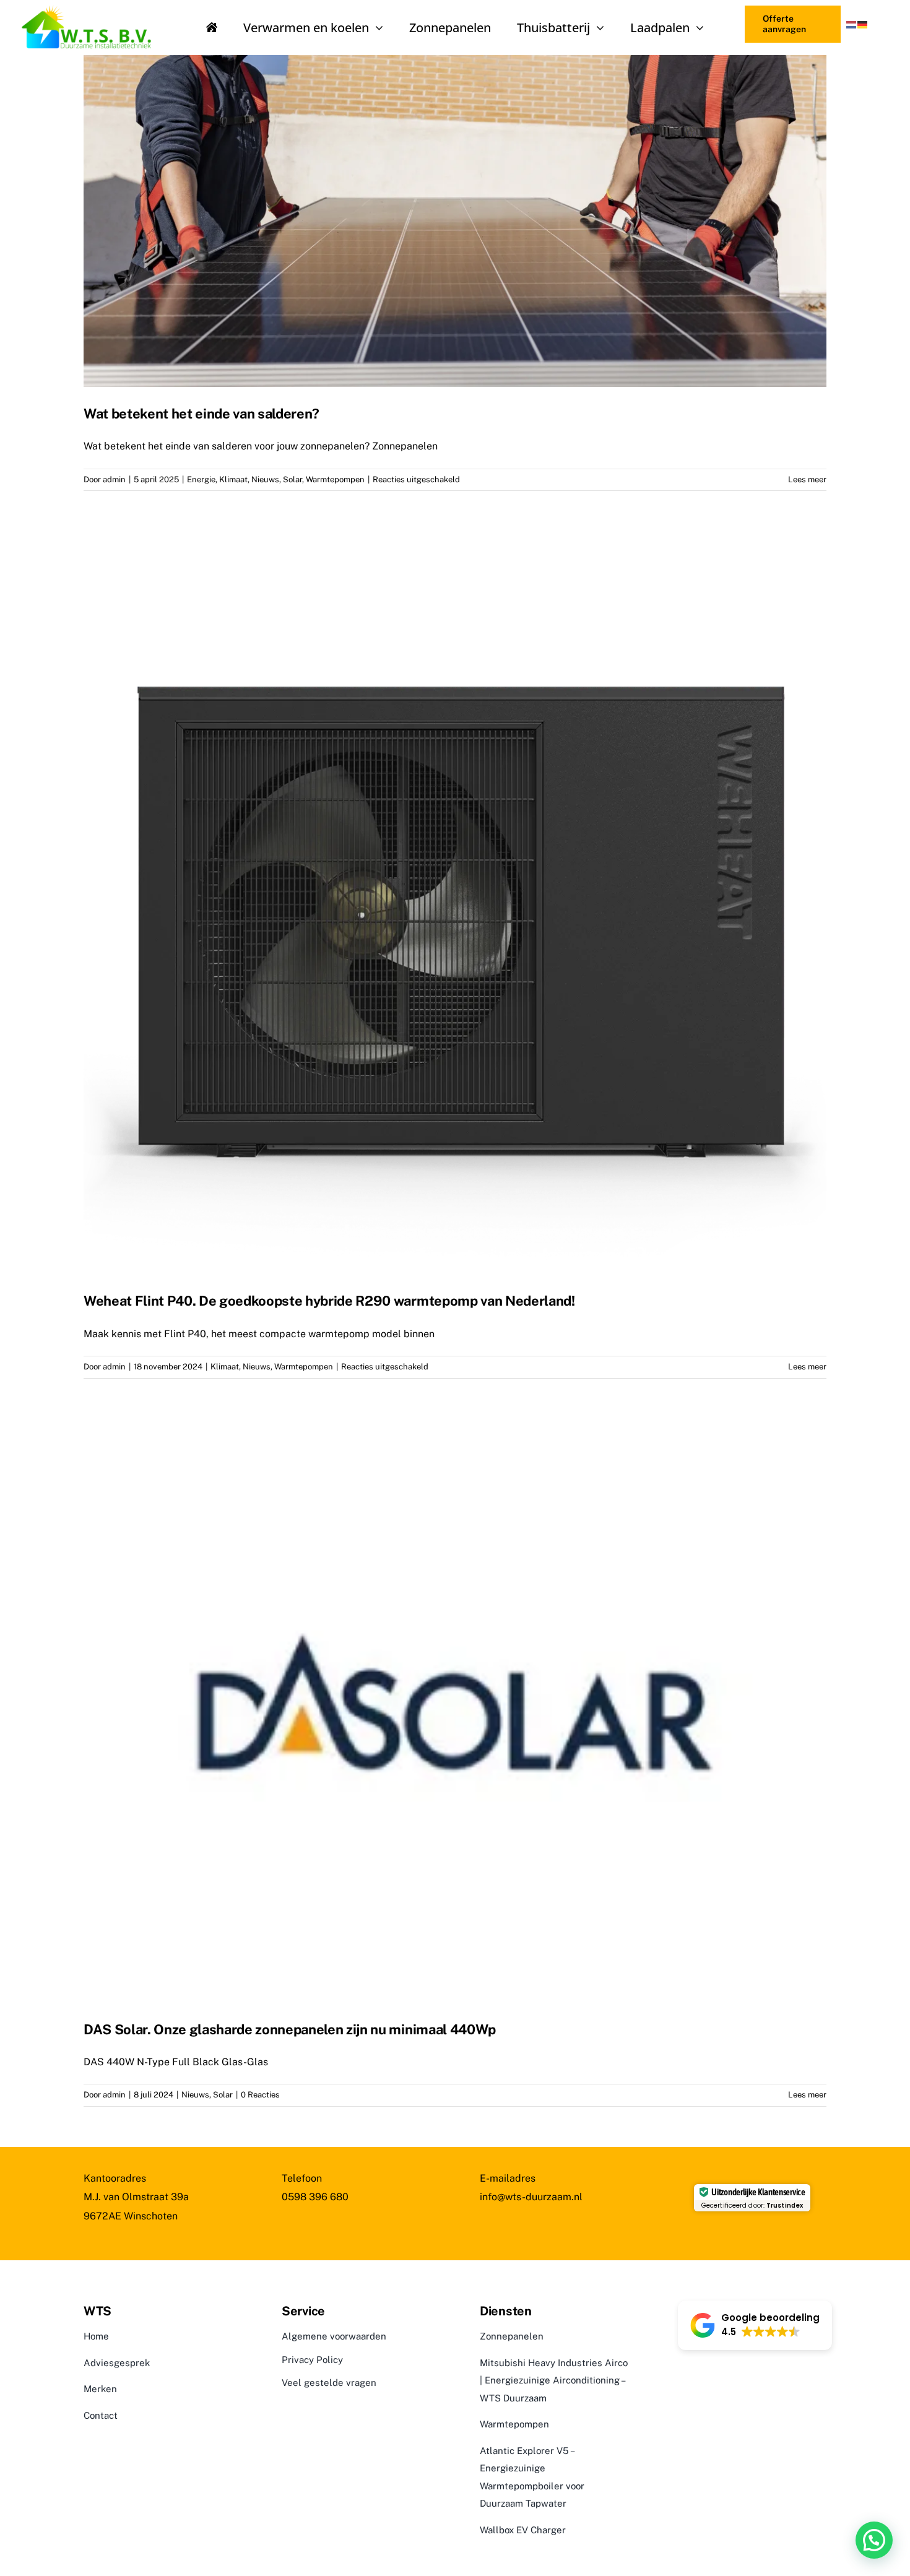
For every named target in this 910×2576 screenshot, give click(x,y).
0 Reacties (260, 2095)
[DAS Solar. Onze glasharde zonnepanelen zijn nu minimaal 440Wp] (455, 1711)
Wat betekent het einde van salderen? (201, 414)
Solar (292, 479)
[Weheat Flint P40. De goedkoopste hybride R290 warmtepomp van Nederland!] (455, 903)
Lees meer (807, 479)
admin (114, 479)
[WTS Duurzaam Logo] (92, 7)
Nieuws (265, 479)
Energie (201, 479)
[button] (755, 2325)
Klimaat (233, 479)
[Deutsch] (863, 24)
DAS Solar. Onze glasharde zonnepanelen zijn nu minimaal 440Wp (290, 2029)
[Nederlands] (852, 24)
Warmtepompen (335, 479)
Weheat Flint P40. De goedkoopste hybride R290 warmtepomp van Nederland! (329, 1301)
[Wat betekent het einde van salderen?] (455, 221)
